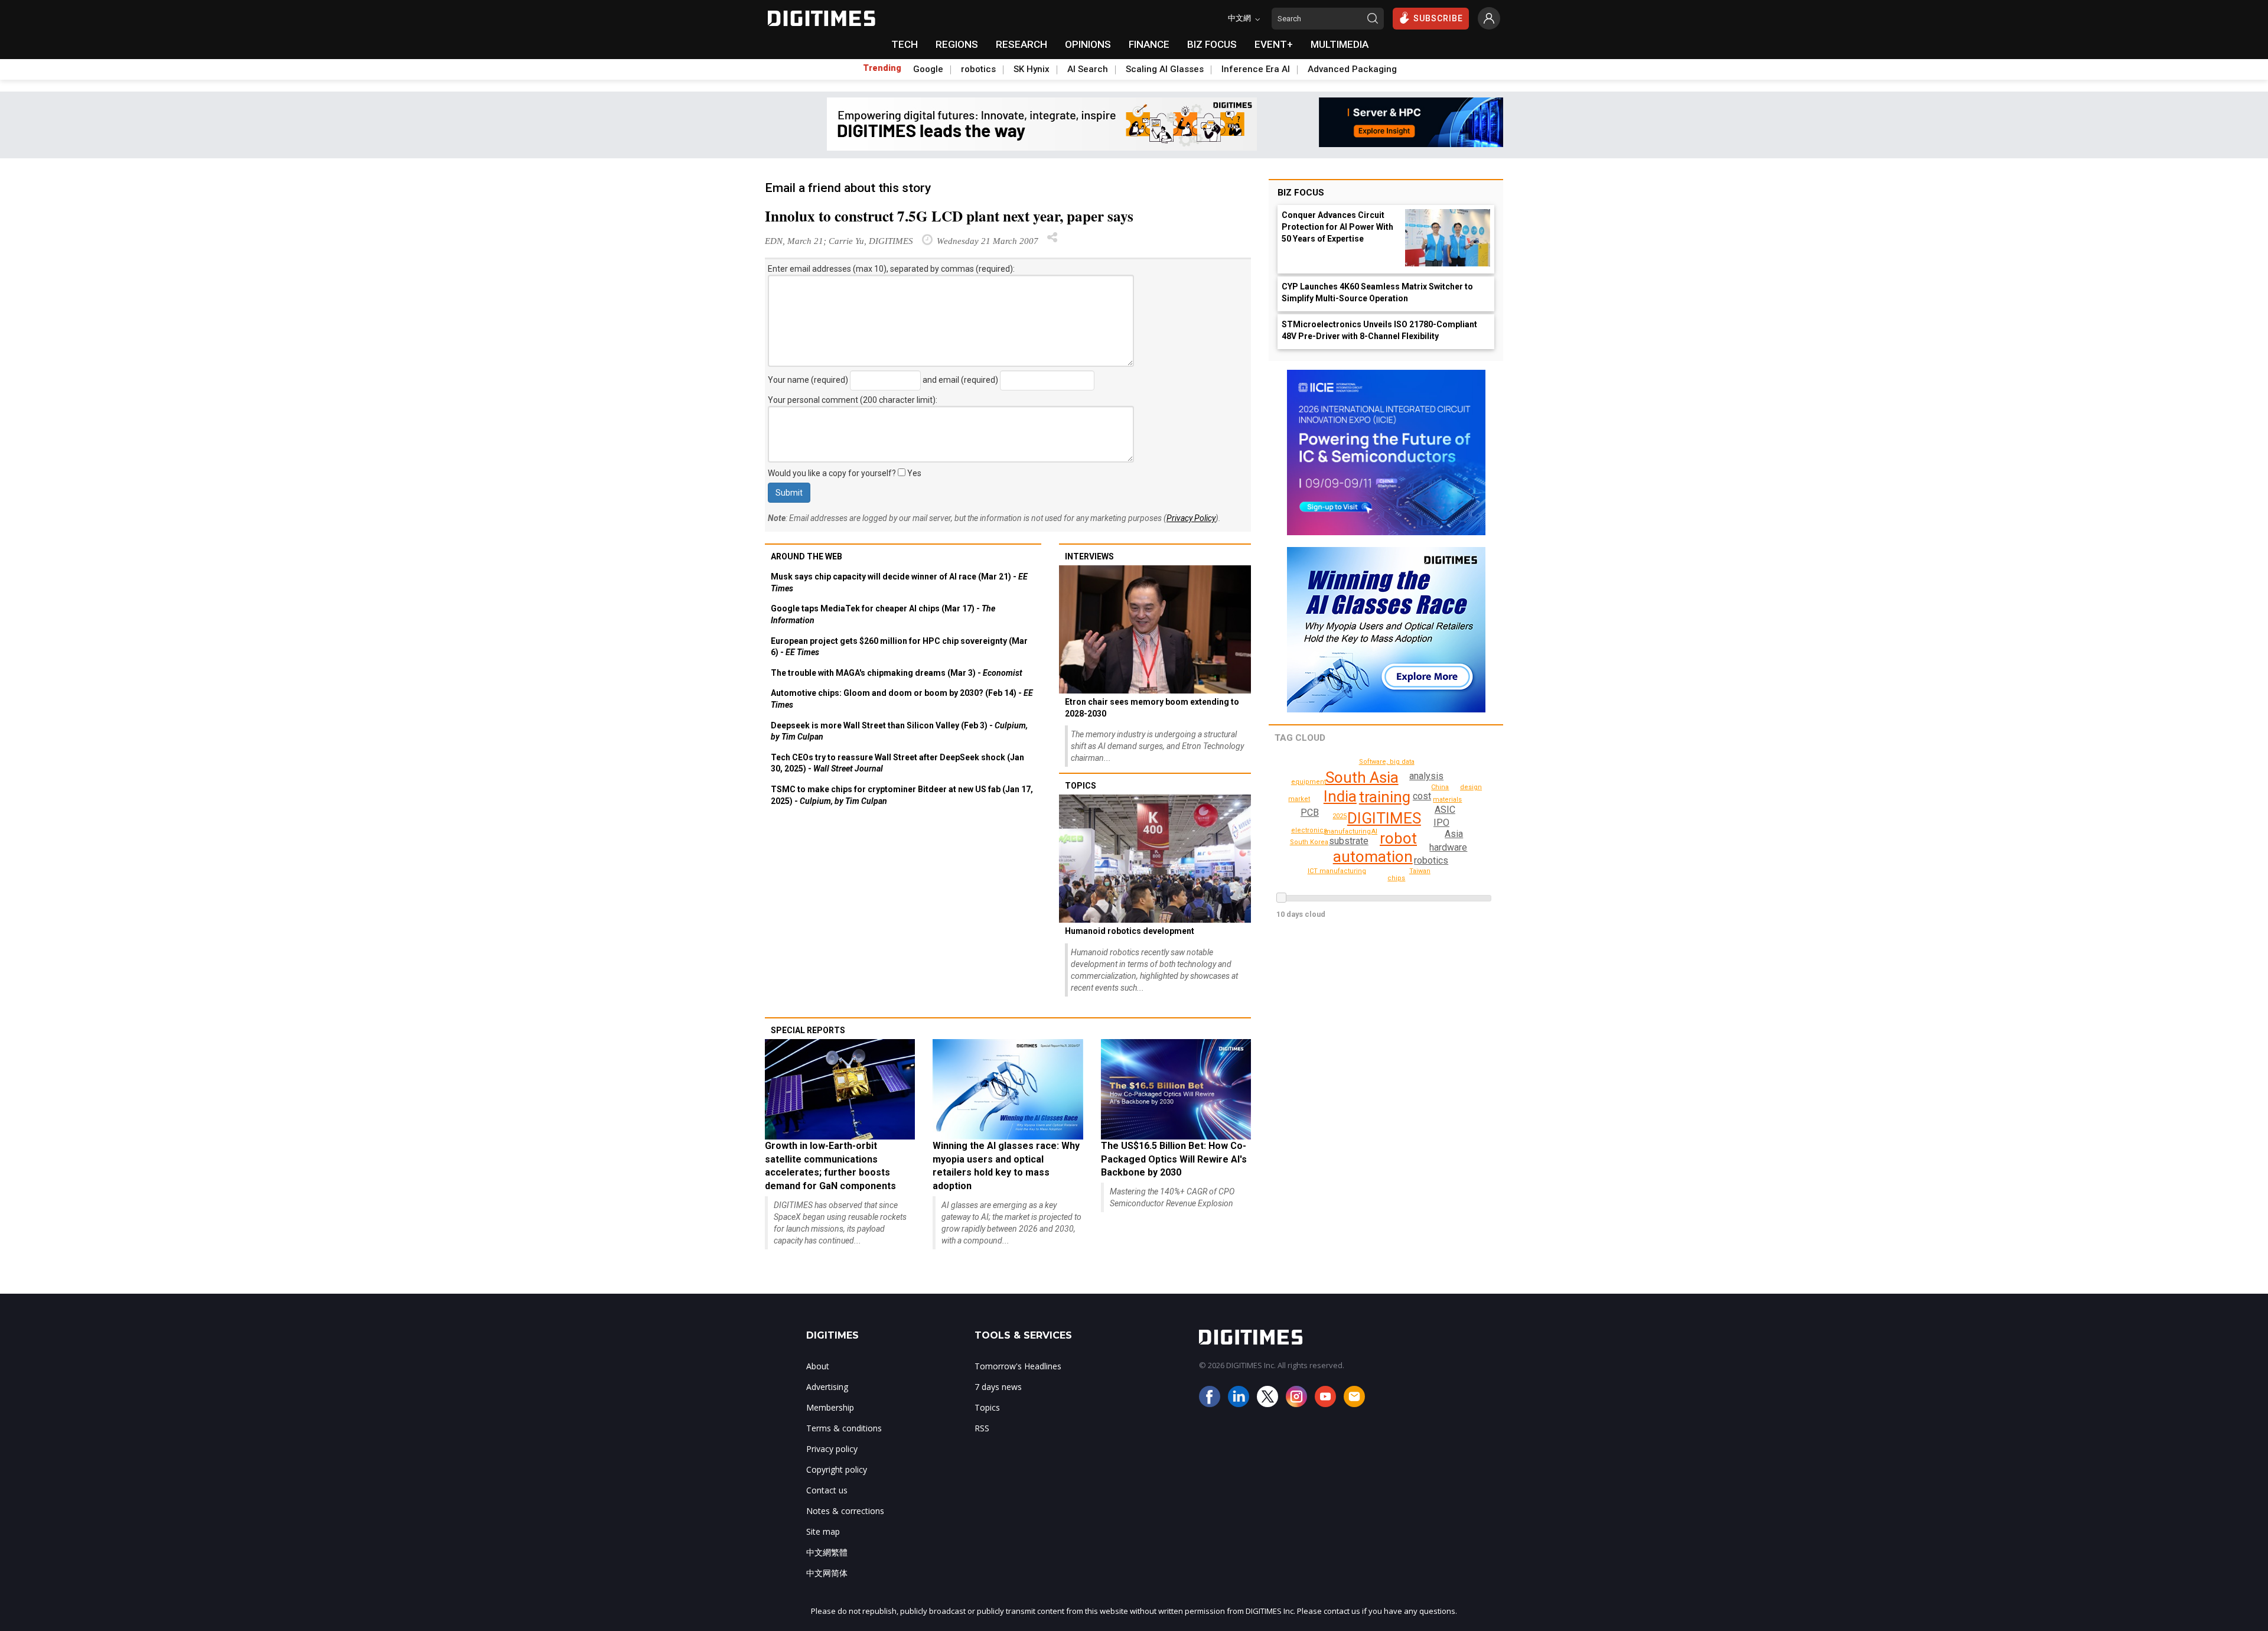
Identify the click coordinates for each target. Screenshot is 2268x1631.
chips (1396, 878)
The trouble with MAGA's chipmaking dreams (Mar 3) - (897, 673)
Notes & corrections (845, 1511)
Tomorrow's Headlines (1018, 1366)
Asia (1454, 834)
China (1440, 787)
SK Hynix (1032, 69)
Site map (823, 1531)
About (818, 1366)
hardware (1448, 847)
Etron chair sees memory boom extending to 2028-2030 (1152, 708)
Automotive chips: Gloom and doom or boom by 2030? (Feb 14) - (902, 699)
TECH (905, 44)
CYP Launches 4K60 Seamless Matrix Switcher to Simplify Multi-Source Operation (1377, 292)
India (1340, 796)
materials (1447, 800)
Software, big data (1387, 762)
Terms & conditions (844, 1428)
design (1471, 787)
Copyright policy (837, 1469)
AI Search (1088, 69)
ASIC (1445, 810)
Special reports (808, 1030)
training (1385, 797)
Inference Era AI (1256, 69)
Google (928, 69)
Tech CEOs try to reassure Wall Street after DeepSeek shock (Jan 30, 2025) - (897, 763)
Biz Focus (1301, 193)
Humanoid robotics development (1130, 931)
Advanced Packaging (1352, 69)
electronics (1309, 830)
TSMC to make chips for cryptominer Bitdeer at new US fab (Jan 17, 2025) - (902, 795)
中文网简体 (827, 1573)
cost (1422, 796)
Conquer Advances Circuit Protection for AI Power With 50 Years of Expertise (1337, 227)
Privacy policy (832, 1449)
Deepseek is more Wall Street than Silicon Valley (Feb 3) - (899, 731)
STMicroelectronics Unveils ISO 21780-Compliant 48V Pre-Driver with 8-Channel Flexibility (1379, 330)
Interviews (1089, 556)
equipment (1309, 782)
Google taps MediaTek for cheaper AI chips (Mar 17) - (883, 614)
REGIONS (957, 44)
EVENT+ (1274, 44)
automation (1373, 857)
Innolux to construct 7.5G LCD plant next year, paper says (949, 216)
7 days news (998, 1387)
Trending (882, 68)
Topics (1081, 786)
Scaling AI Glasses (1165, 69)
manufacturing (1348, 831)
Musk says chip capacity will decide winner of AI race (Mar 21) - (899, 582)
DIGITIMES (1384, 818)
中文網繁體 (827, 1552)
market (1299, 799)
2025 (1340, 816)
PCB (1310, 813)
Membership (830, 1407)
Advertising (827, 1387)
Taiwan (1420, 871)
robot (1398, 838)
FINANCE (1149, 44)
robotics (978, 69)
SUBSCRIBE (1438, 18)
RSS (982, 1428)
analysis (1426, 776)
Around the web (806, 556)
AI (1374, 831)
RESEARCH (1021, 44)
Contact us (827, 1490)
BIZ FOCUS (1212, 44)
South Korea (1309, 842)
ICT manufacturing (1337, 871)
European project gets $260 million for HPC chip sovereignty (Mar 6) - (899, 647)
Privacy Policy (1191, 518)
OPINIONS (1088, 44)
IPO (1441, 823)
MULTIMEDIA (1340, 44)
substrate (1349, 841)
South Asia (1362, 777)
